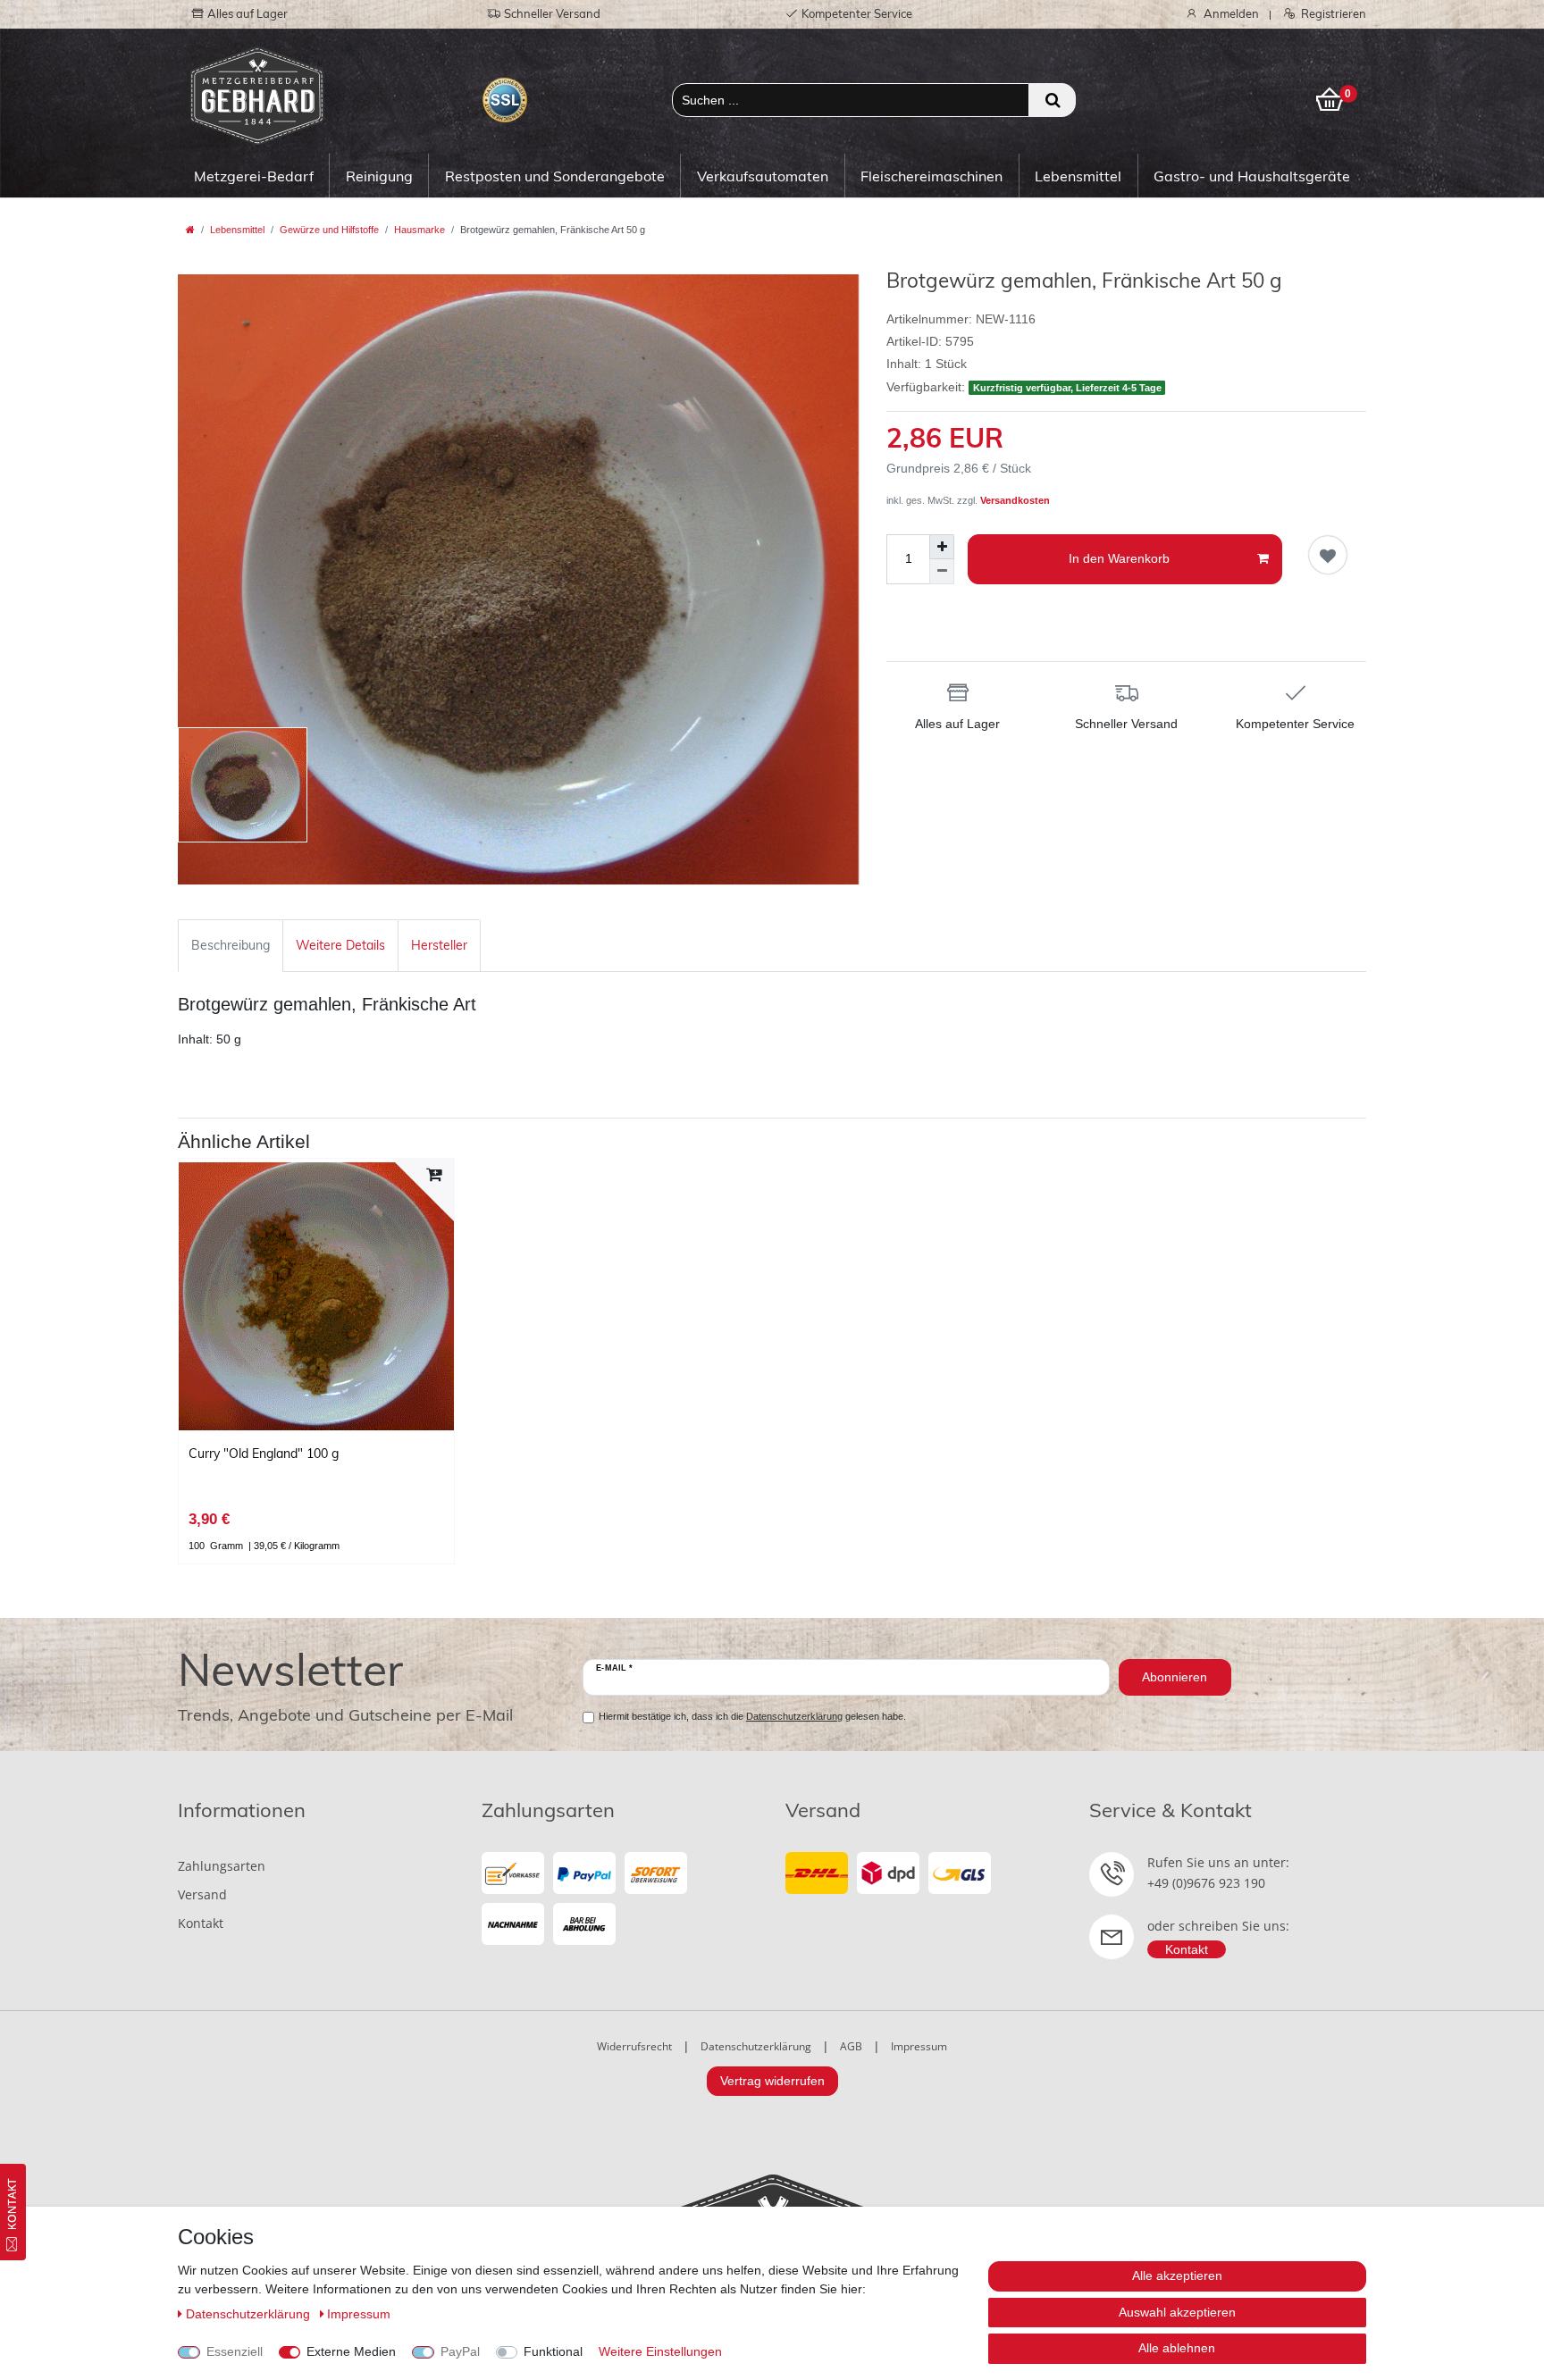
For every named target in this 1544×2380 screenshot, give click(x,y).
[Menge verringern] (942, 572)
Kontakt (201, 1923)
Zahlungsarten (222, 1866)
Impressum (919, 2046)
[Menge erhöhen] (942, 547)
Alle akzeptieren (1177, 2275)
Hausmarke (420, 230)
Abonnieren (1175, 1677)
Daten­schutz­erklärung (250, 2314)
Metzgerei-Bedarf (254, 176)
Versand (202, 1894)
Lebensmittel (1078, 176)
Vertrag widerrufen (772, 2081)
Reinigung (379, 176)
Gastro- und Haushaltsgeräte (1252, 176)
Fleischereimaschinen (931, 176)
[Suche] (1052, 100)
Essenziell (235, 2351)
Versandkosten (1015, 500)
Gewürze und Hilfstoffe (329, 230)
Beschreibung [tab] (231, 945)
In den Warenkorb (1119, 558)
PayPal (460, 2351)
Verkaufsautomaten (763, 176)
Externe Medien (351, 2351)
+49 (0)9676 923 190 (1206, 1883)
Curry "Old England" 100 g (264, 1454)
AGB (851, 2046)
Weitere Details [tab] (340, 945)
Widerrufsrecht (634, 2046)
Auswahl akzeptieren (1177, 2312)
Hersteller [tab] (439, 945)
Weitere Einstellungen (660, 2351)
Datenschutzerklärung (756, 2046)
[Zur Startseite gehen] (190, 230)
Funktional (553, 2351)
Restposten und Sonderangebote (555, 176)
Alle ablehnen (1177, 2348)
